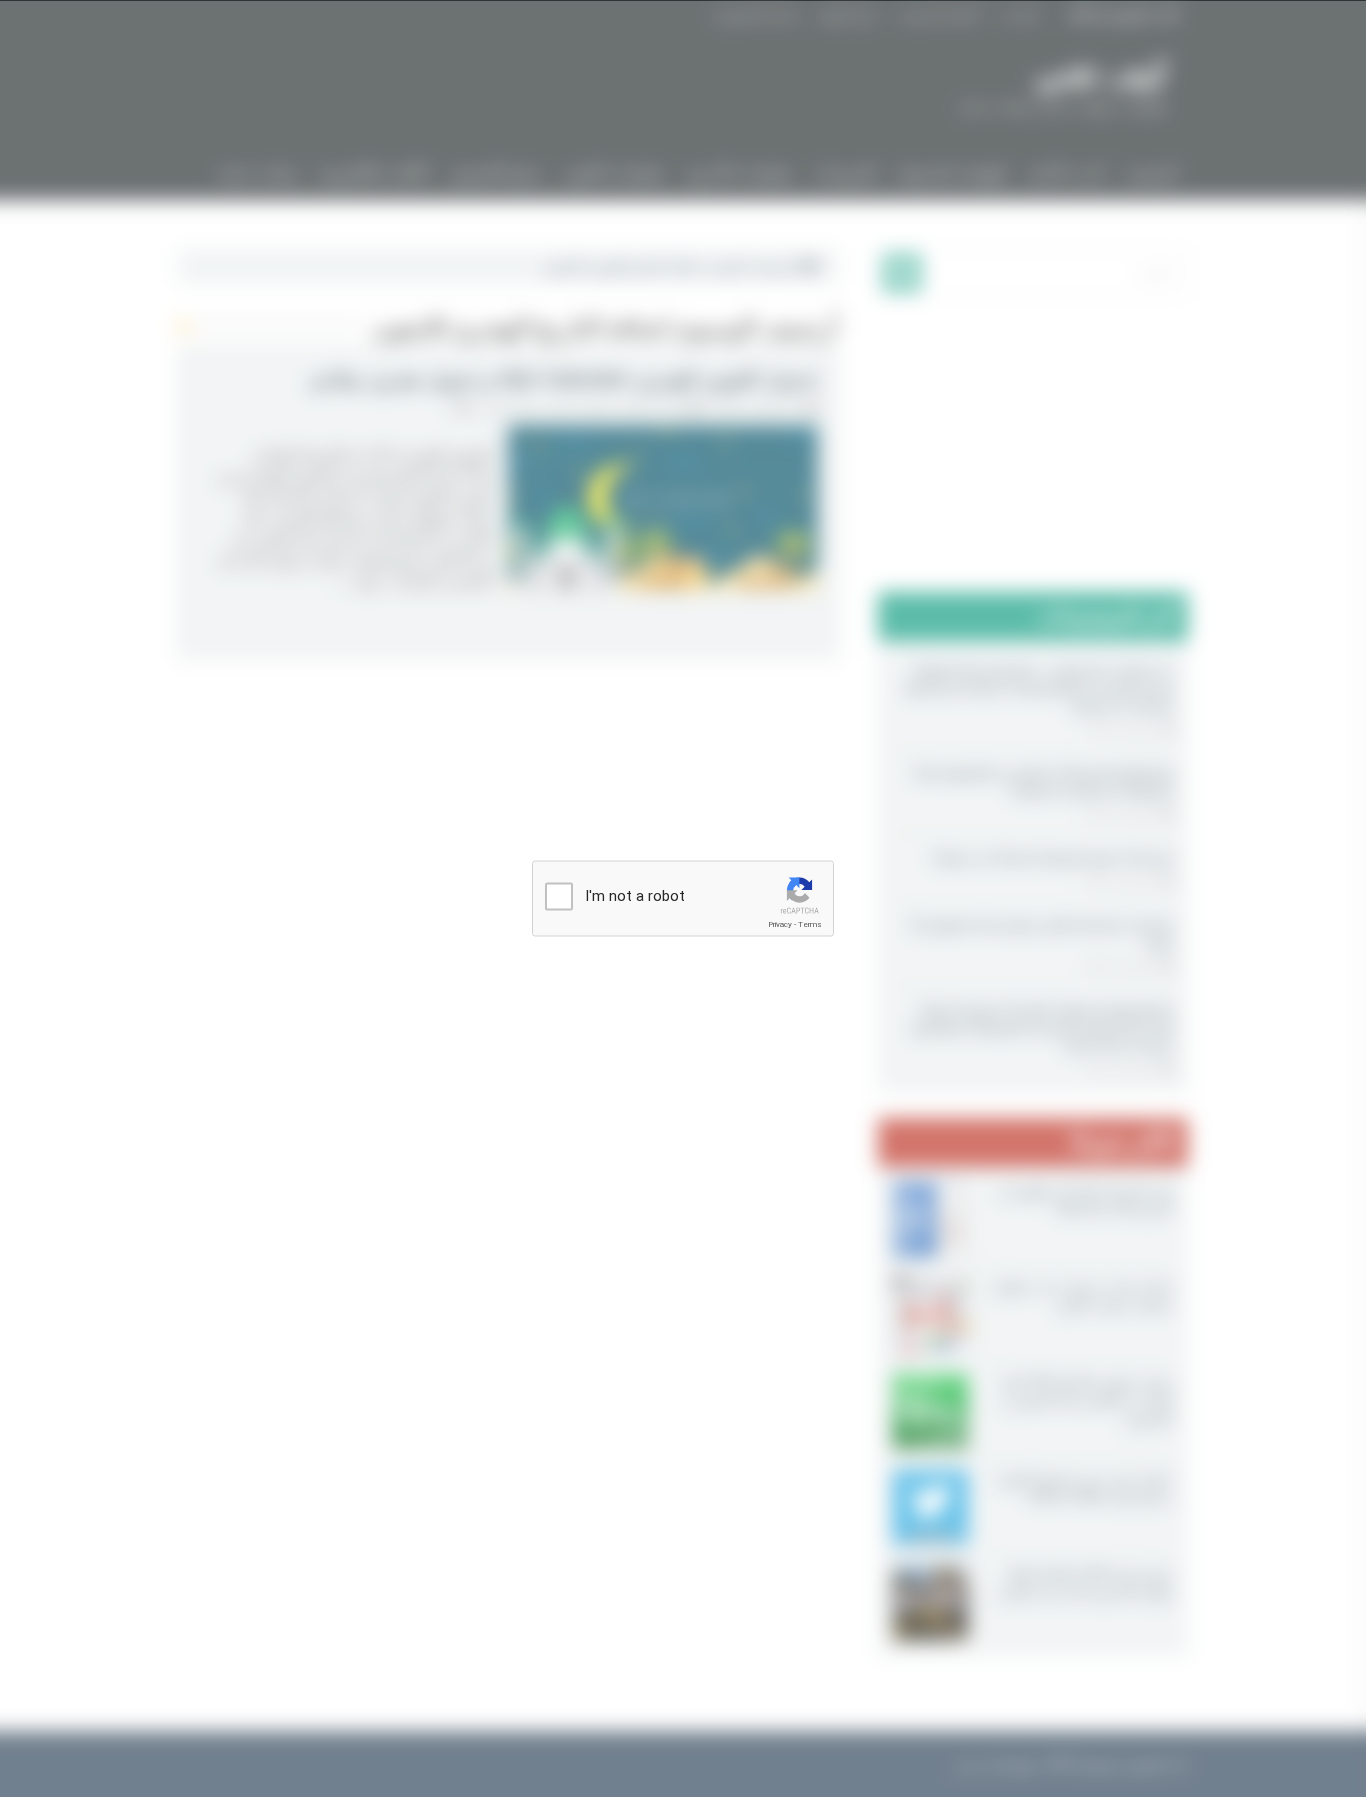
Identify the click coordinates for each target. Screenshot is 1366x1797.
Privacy (780, 924)
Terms (810, 924)
